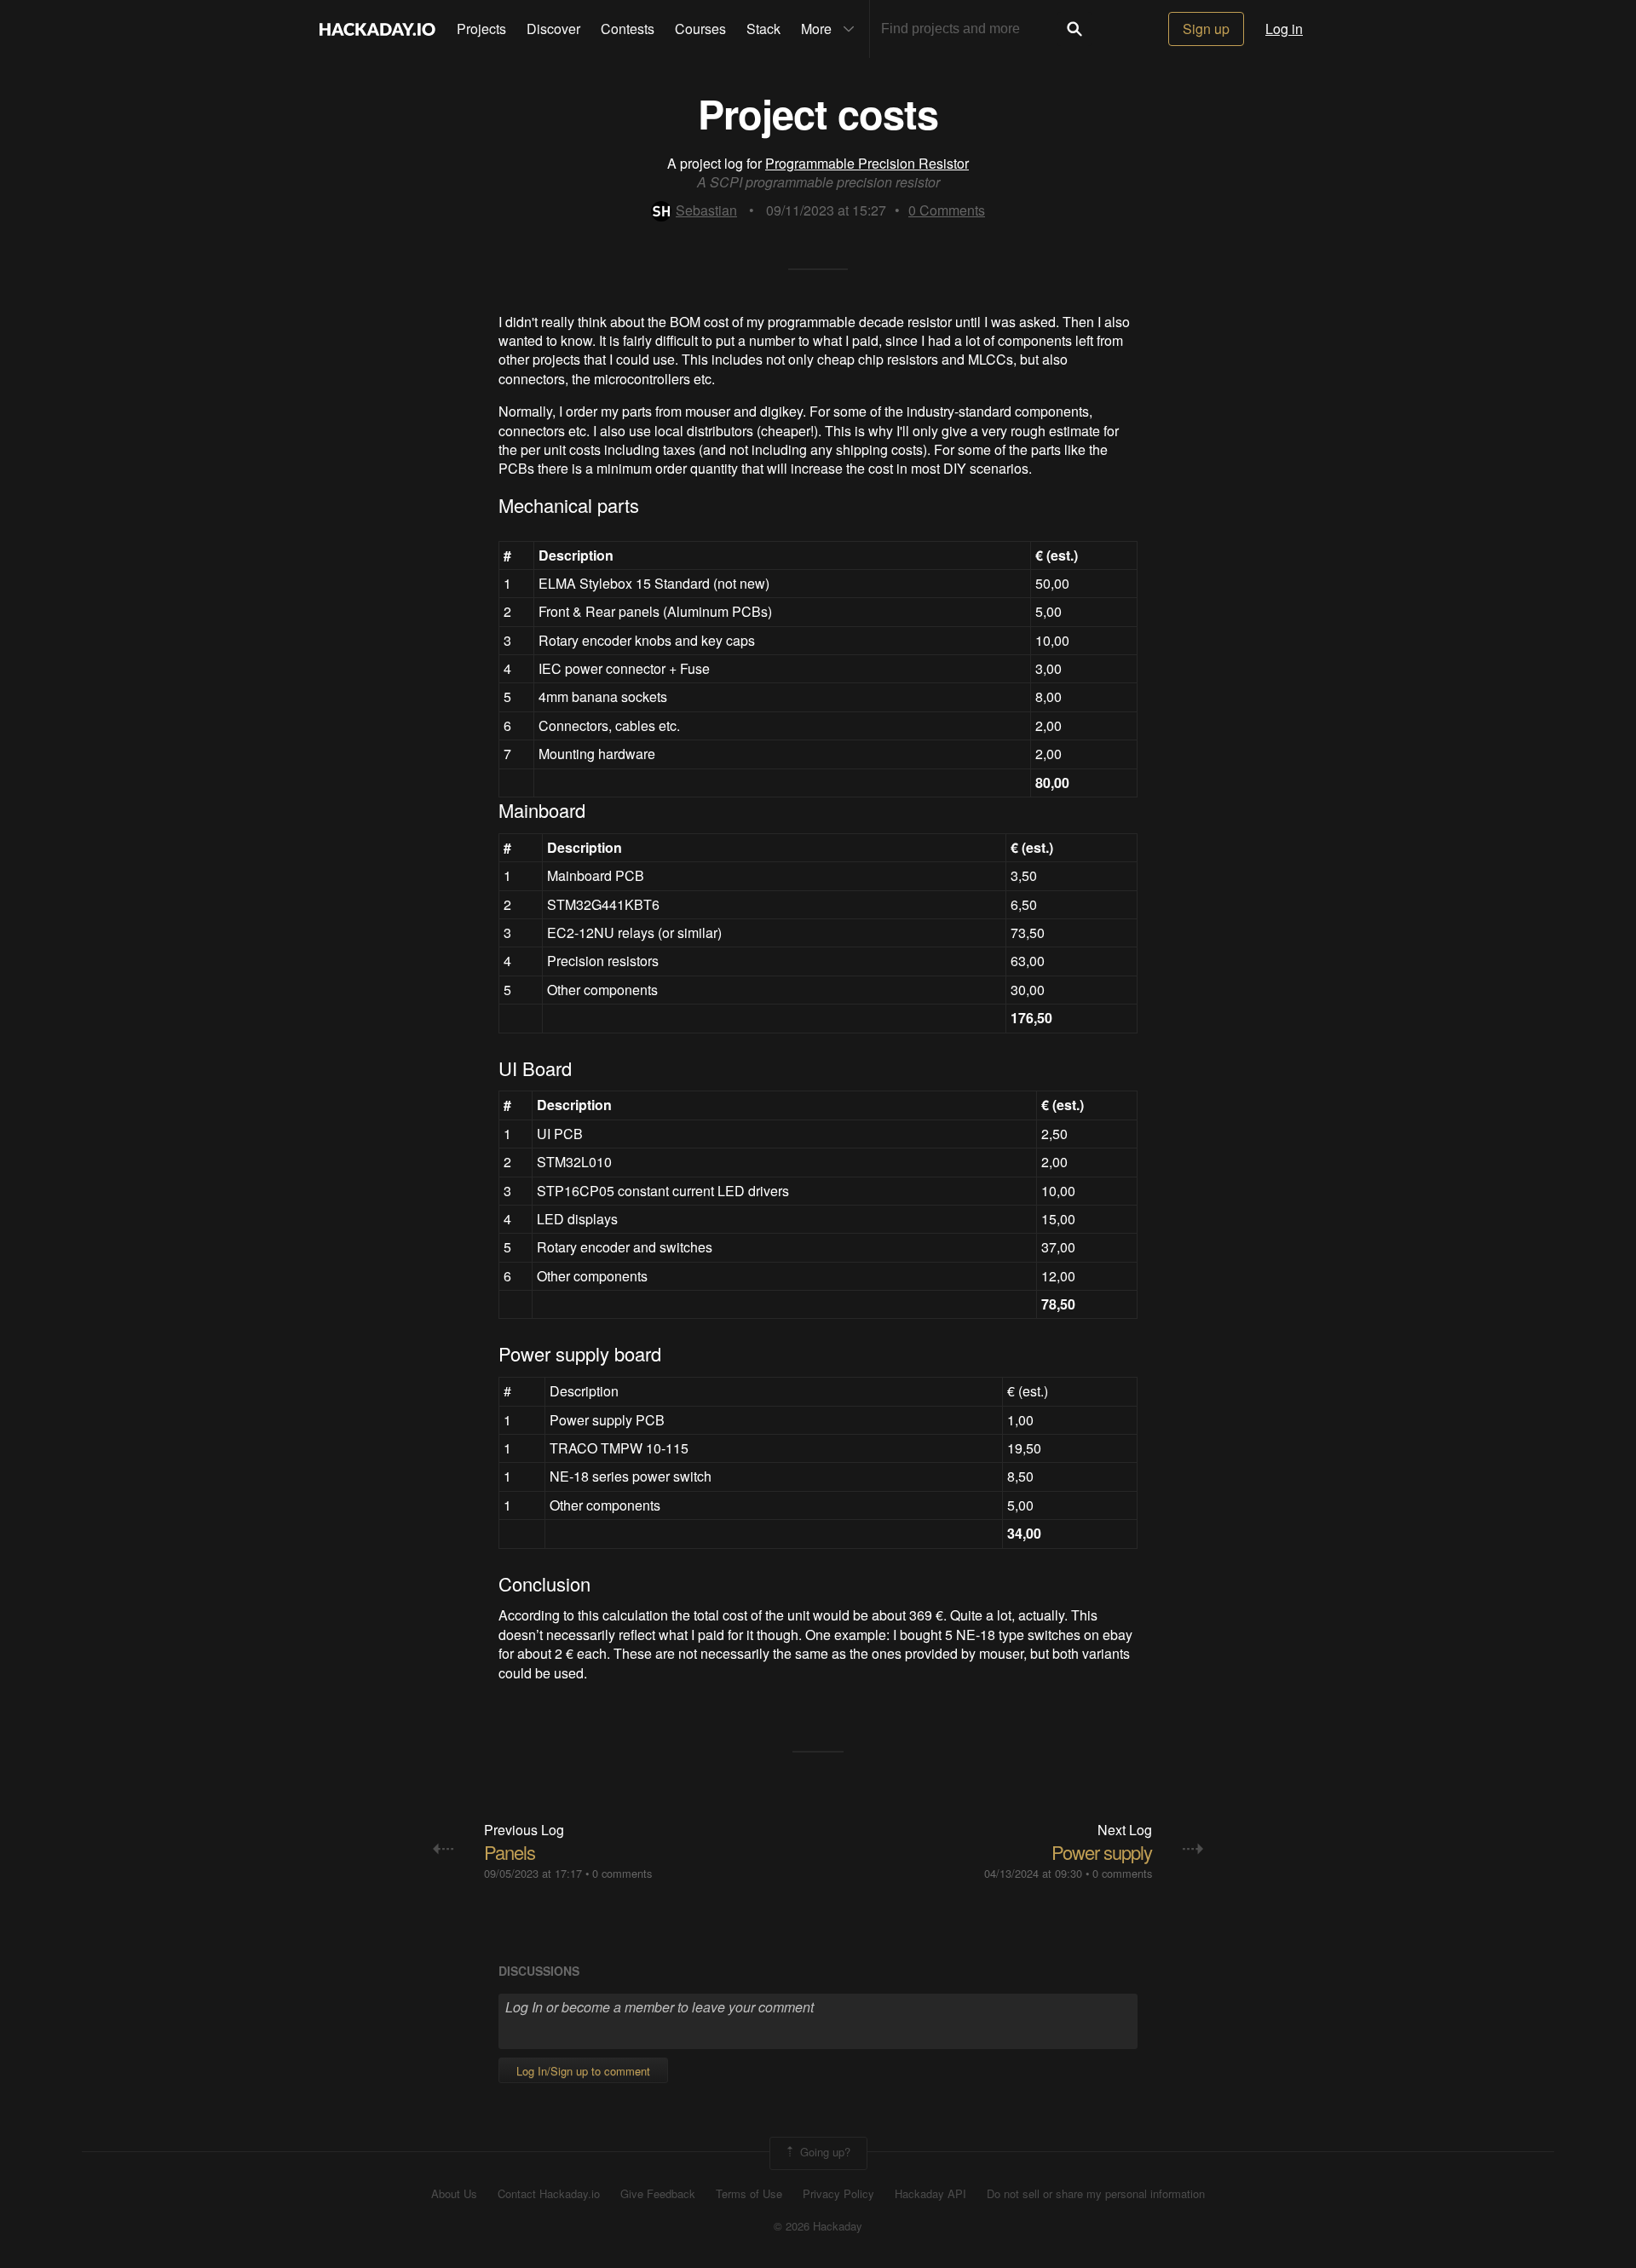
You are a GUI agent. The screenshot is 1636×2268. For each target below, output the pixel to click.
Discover (553, 29)
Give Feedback (658, 2194)
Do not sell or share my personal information (1096, 2194)
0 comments (622, 1873)
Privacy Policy (838, 2194)
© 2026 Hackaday (818, 2226)
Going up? (824, 2152)
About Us (454, 2194)
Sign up (1206, 29)
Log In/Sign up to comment (583, 2071)
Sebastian (706, 210)
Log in (1284, 29)
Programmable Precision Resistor (867, 163)
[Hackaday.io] (377, 29)
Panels (510, 1852)
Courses (700, 29)
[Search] (1074, 29)
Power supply (1102, 1852)
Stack (763, 29)
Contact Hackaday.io (549, 2194)
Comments (947, 210)
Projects (481, 29)
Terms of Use (749, 2194)
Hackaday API (930, 2194)
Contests (628, 29)
